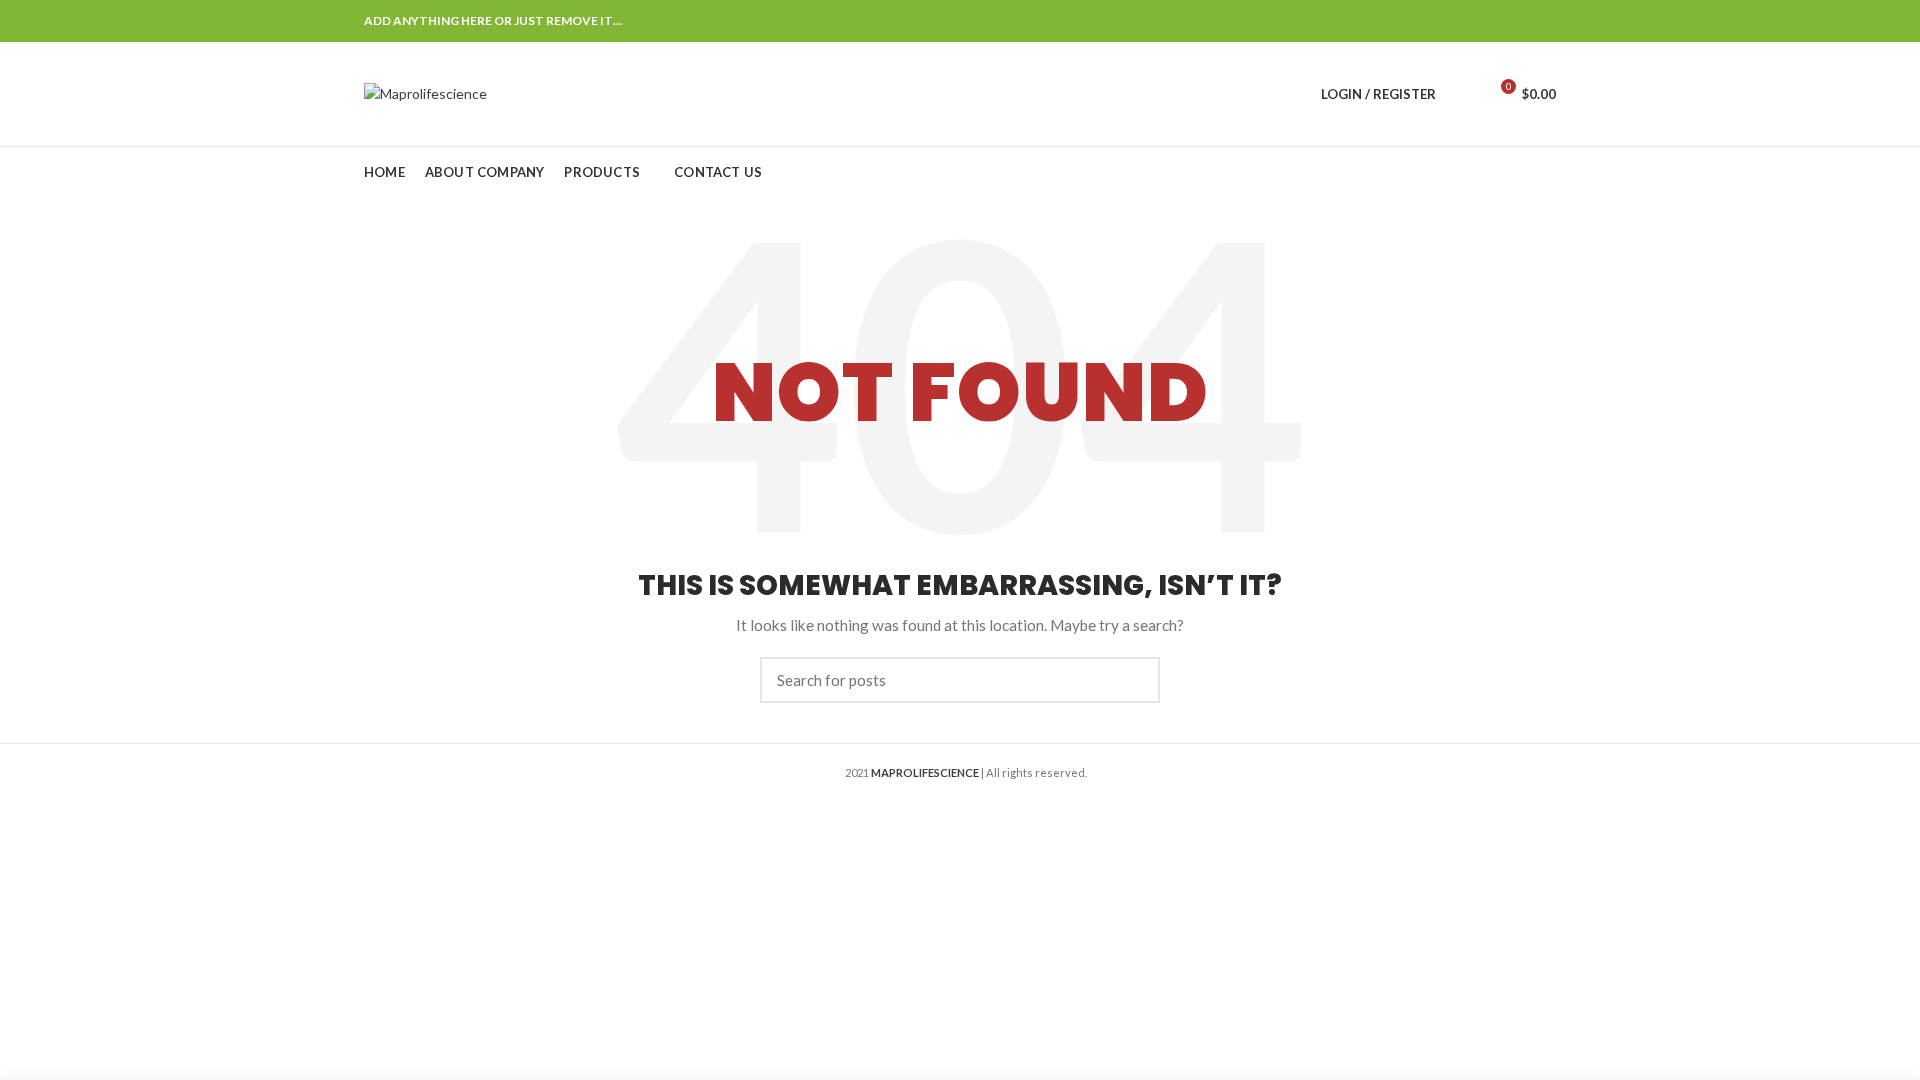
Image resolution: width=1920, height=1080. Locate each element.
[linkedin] (1518, 21)
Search (1133, 680)
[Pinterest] (1493, 21)
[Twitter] (1468, 21)
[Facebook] (1443, 21)
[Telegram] (1543, 21)
